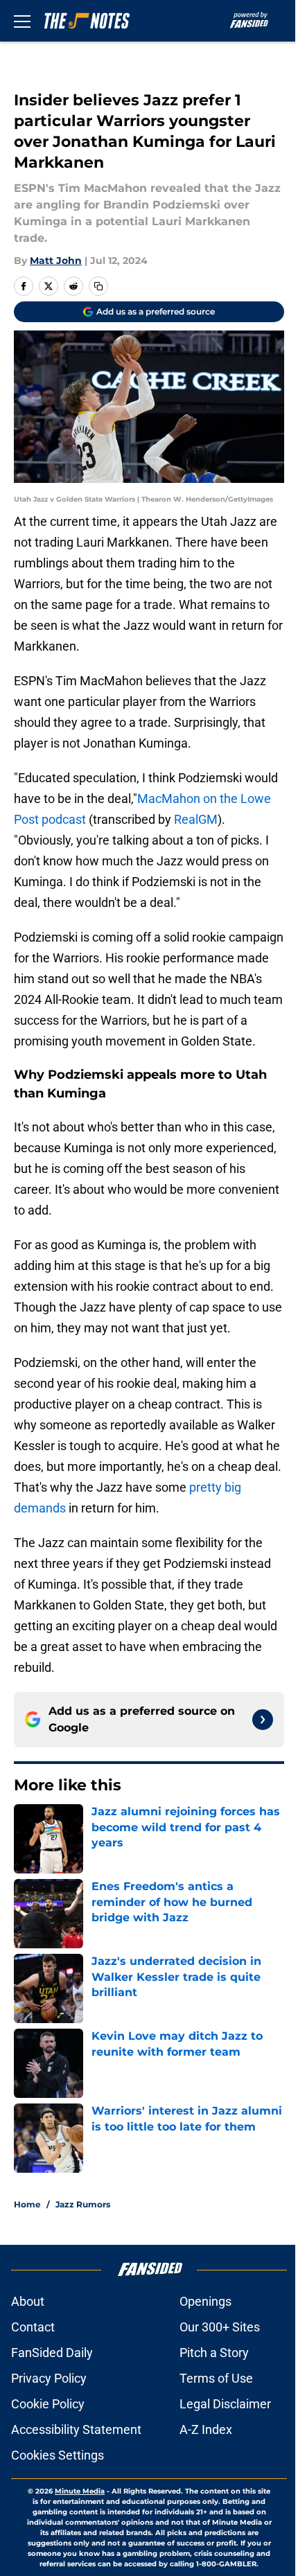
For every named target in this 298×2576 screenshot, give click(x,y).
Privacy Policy (49, 2378)
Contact (33, 2327)
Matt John (56, 261)
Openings (205, 2301)
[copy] (98, 286)
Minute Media (80, 2491)
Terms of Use (216, 2378)
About (28, 2301)
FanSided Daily (52, 2353)
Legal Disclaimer (225, 2404)
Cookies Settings (58, 2455)
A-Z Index (206, 2429)
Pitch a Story (214, 2353)
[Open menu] (22, 21)
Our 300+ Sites (220, 2327)
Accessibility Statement (76, 2429)
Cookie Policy (48, 2404)
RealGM (196, 819)
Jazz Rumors (83, 2204)
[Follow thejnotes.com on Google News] (263, 1720)
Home (27, 2204)
